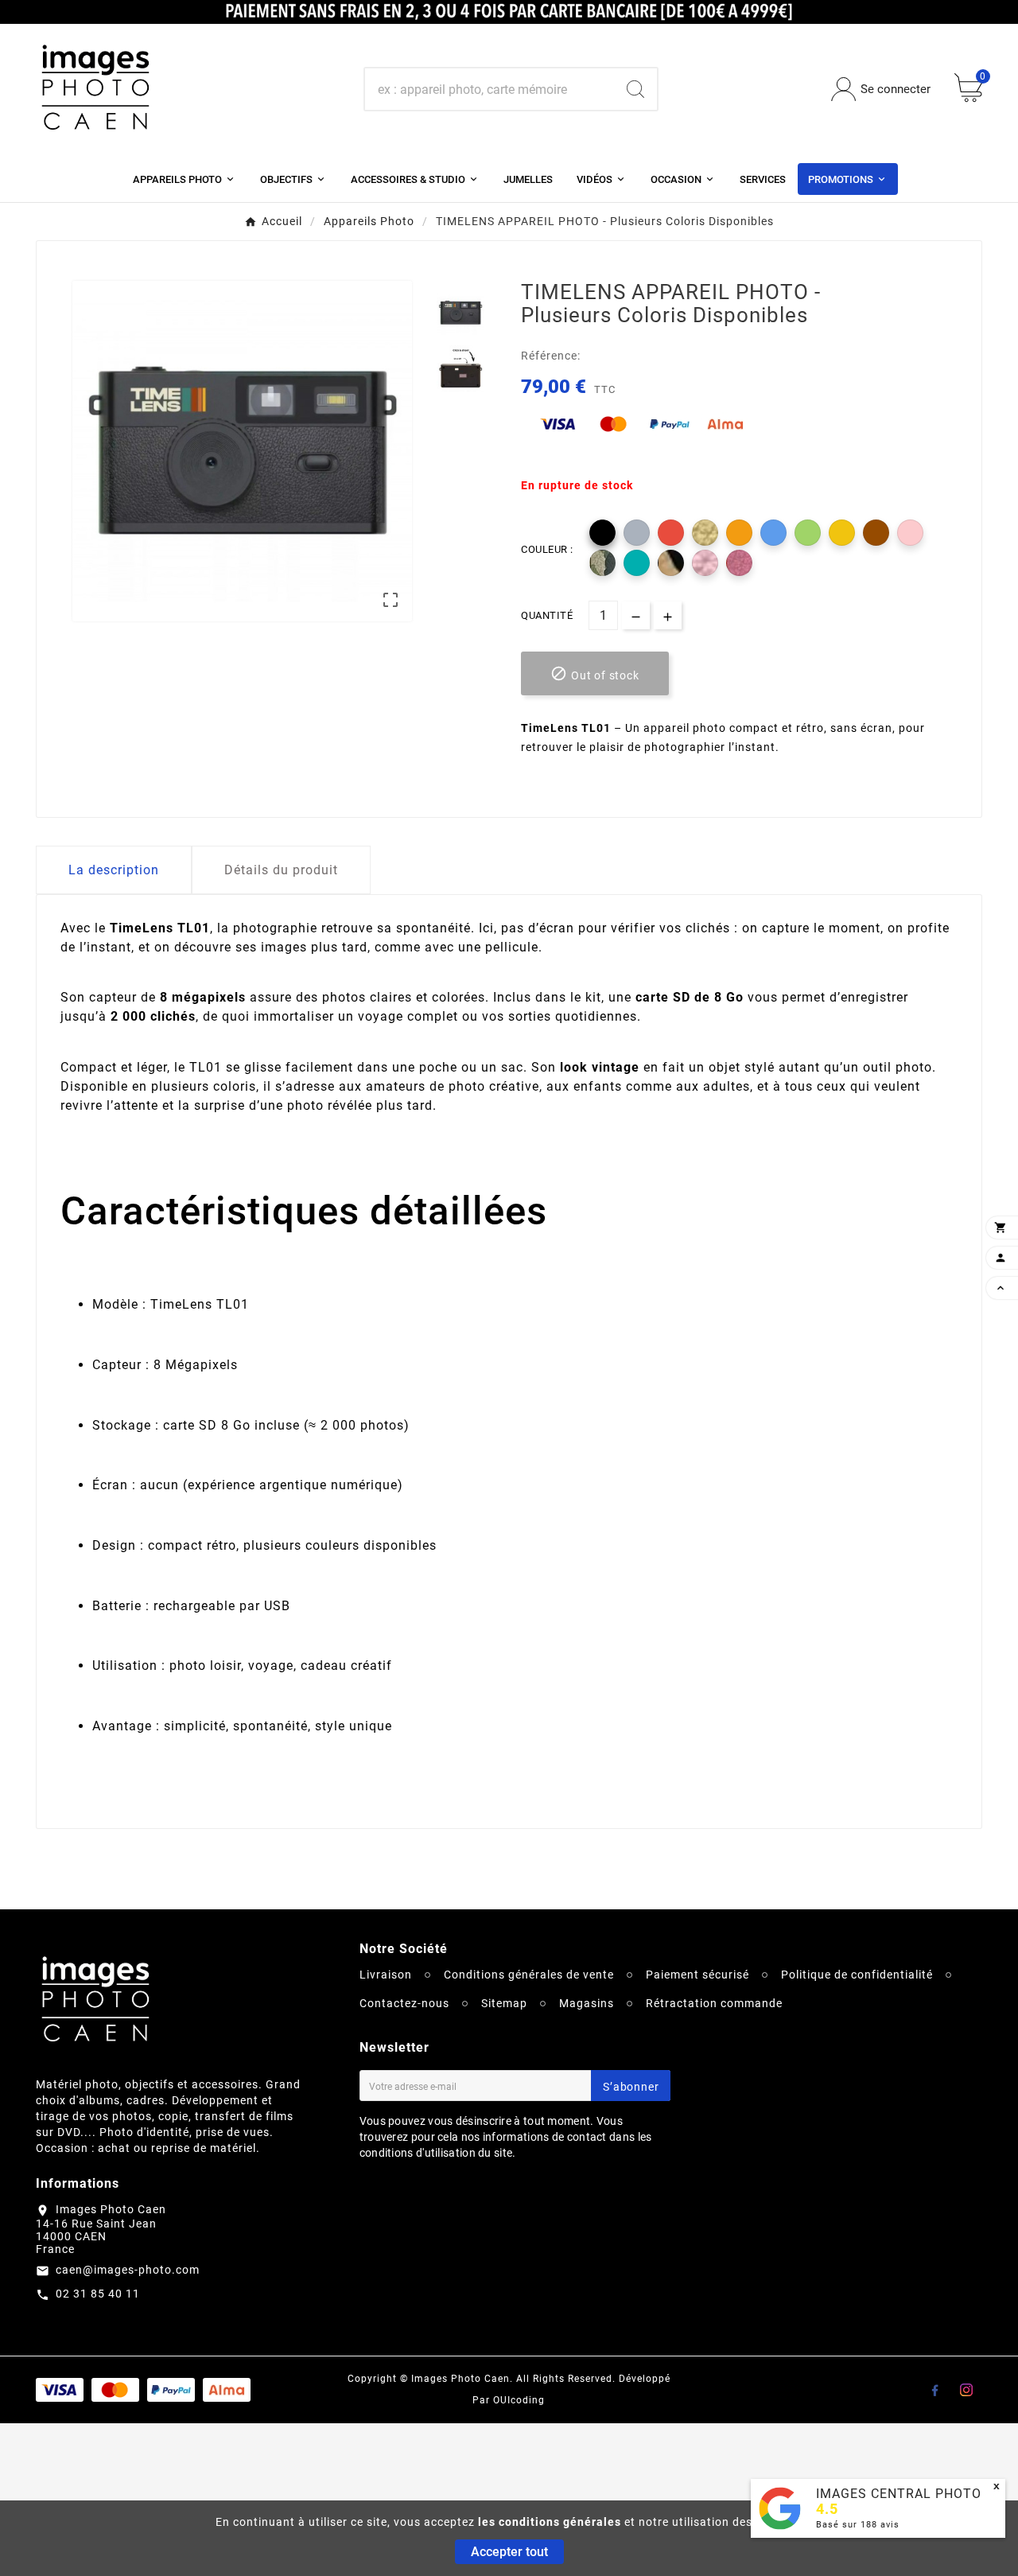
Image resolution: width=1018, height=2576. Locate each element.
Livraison (386, 1975)
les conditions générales (550, 2522)
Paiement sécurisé (697, 1975)
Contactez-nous (404, 2003)
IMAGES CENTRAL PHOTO (899, 2494)
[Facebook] (934, 2390)
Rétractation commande (714, 2003)
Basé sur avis (858, 2525)
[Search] (635, 89)
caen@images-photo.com (128, 2270)
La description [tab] (114, 870)
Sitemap (504, 2003)
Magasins (587, 2003)
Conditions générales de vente (529, 1975)
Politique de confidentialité (857, 1975)
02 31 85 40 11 (98, 2294)
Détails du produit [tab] (281, 870)
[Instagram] (966, 2390)
